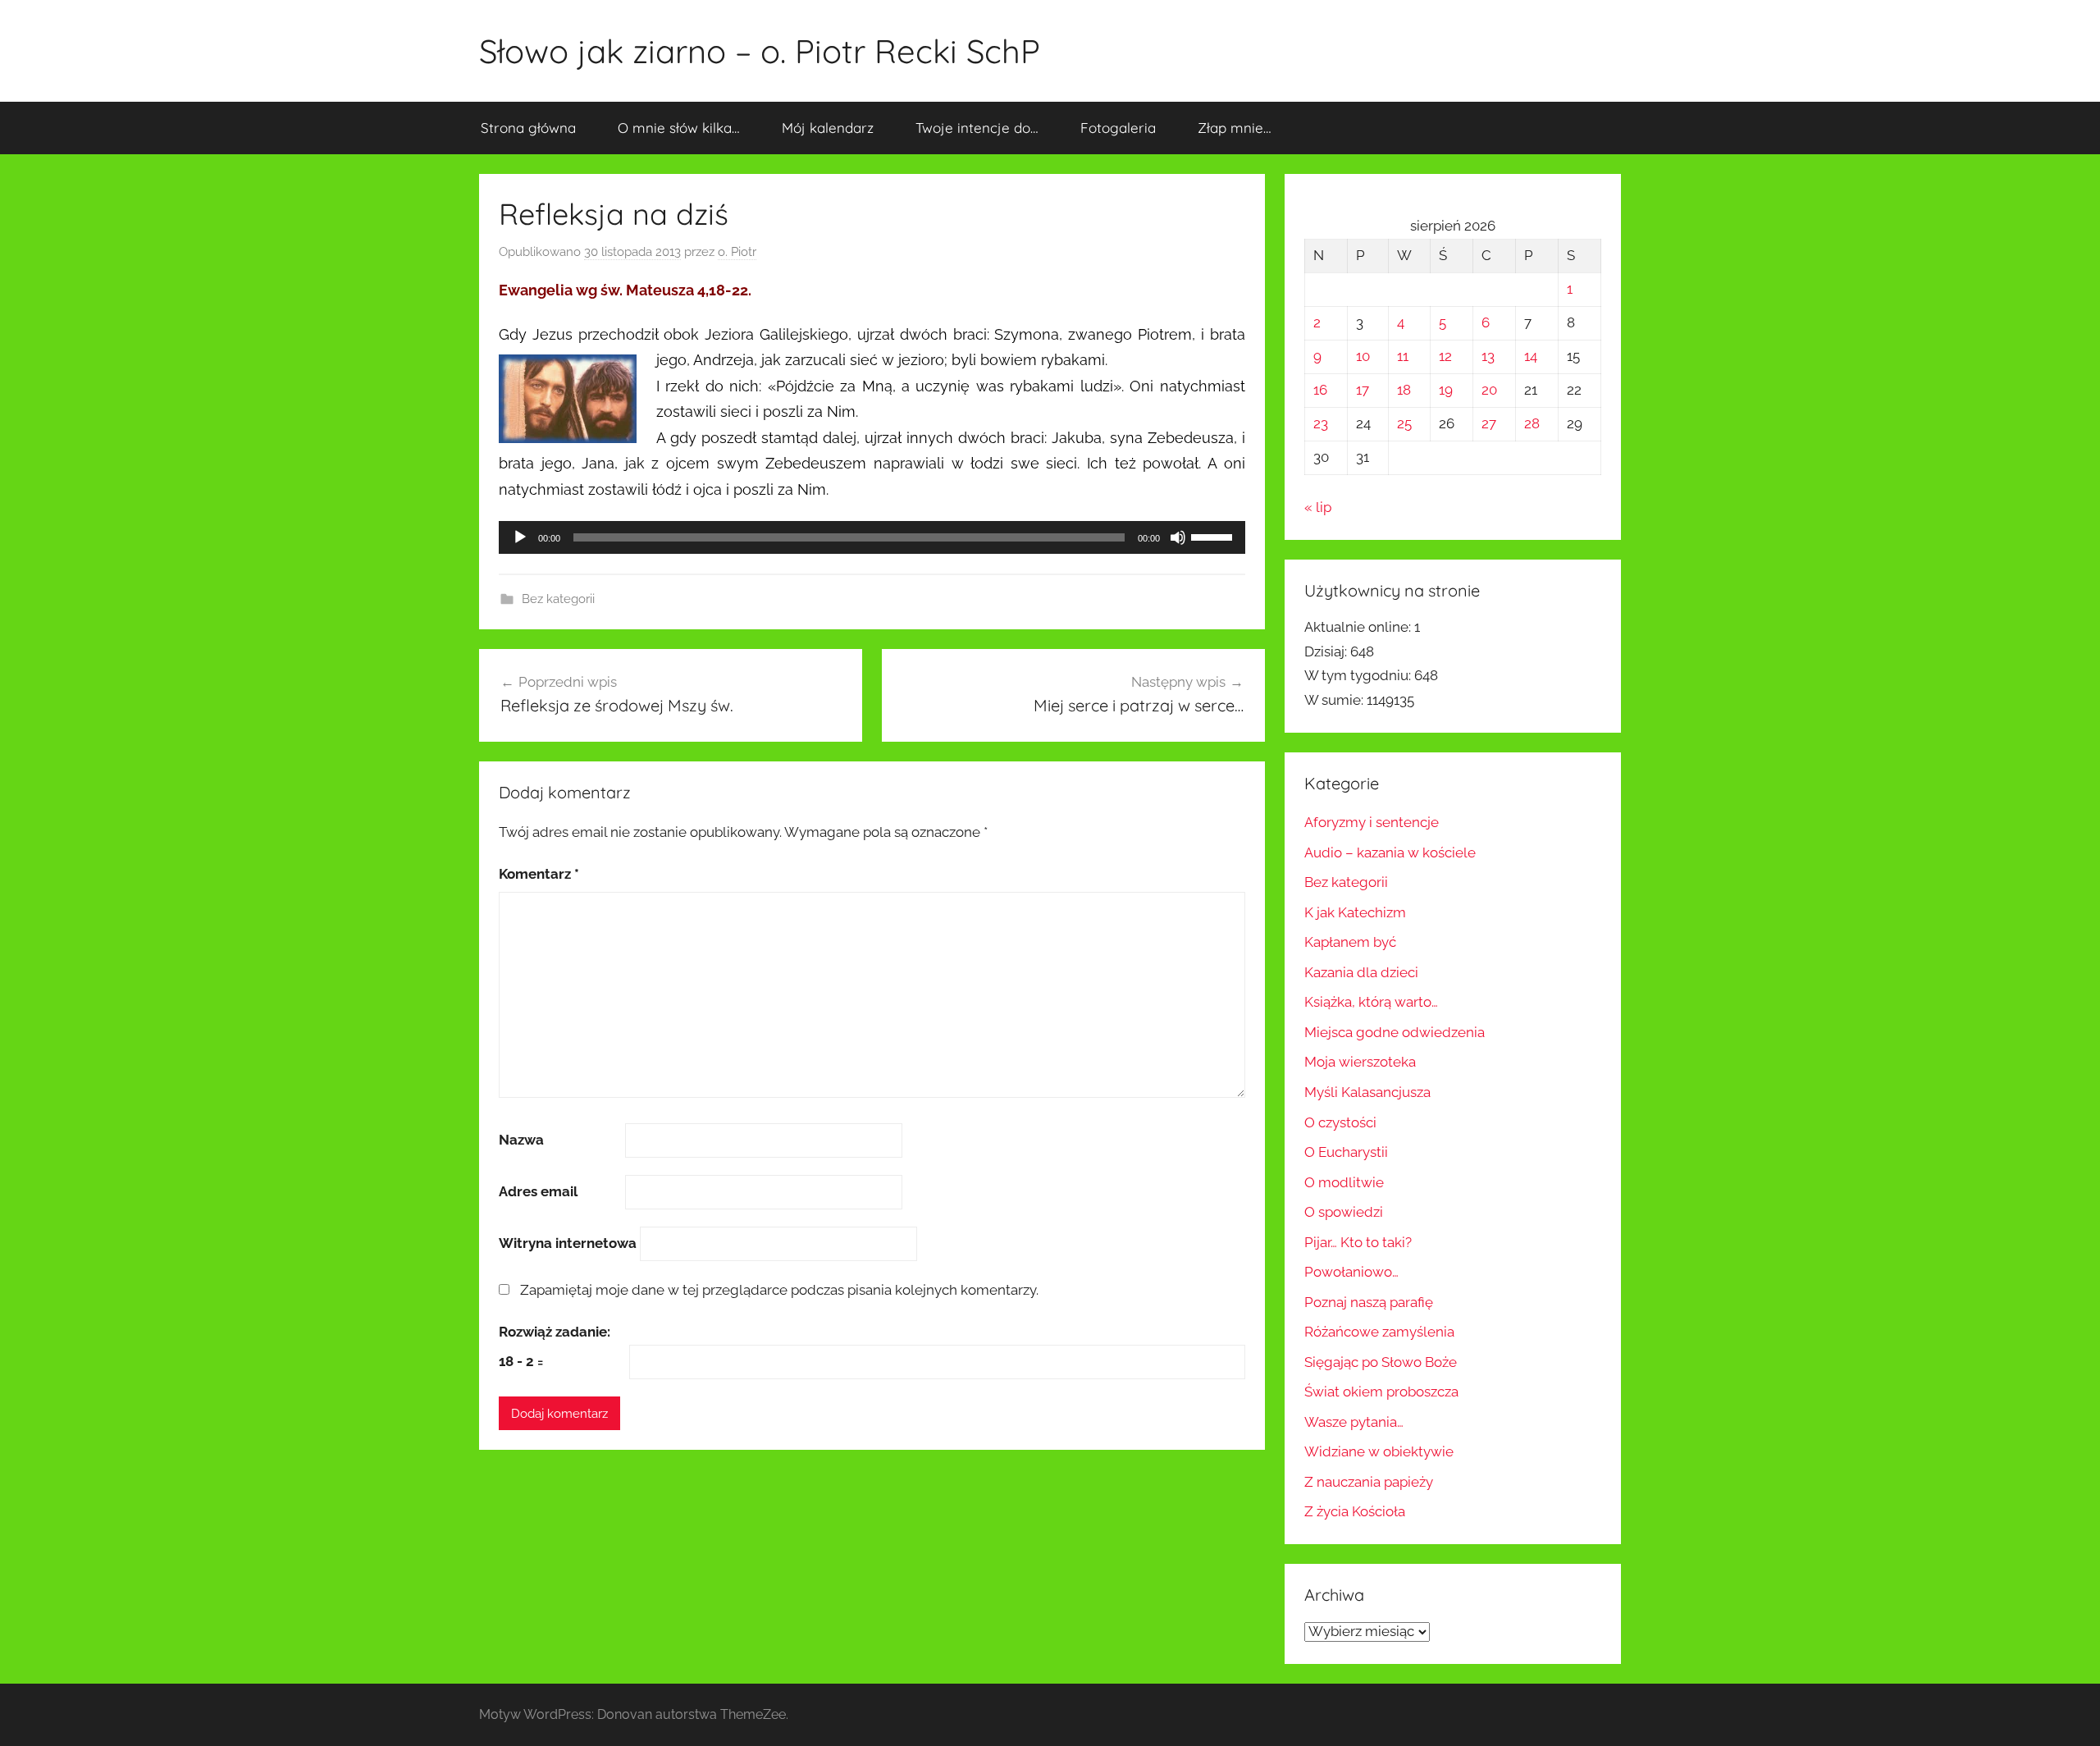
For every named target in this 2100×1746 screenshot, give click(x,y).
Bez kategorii (558, 599)
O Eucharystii (1346, 1152)
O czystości (1340, 1122)
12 (1445, 356)
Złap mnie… (1235, 128)
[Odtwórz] (520, 537)
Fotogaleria (1118, 128)
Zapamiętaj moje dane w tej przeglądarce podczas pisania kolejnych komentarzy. (779, 1290)
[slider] (1214, 536)
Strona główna (528, 128)
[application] (872, 537)
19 (1446, 390)
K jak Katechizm (1355, 912)
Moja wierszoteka (1360, 1062)
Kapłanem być (1350, 942)
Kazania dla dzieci (1361, 972)
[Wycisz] (1178, 537)
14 (1531, 356)
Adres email (538, 1191)
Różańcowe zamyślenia (1379, 1332)
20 (1489, 390)
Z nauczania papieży (1369, 1482)
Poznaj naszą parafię (1369, 1302)
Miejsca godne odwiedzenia (1395, 1032)
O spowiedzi (1344, 1212)
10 (1363, 356)
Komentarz (539, 874)
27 (1489, 423)
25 (1404, 423)
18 (1404, 390)
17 (1363, 390)
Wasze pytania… (1354, 1422)
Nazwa (521, 1140)
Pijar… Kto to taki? (1358, 1242)
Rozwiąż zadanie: (555, 1332)
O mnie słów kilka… (679, 128)
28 (1532, 423)
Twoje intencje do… (977, 128)
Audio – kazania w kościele (1390, 852)
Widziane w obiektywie (1379, 1451)
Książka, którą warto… (1371, 1002)
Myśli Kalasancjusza (1367, 1092)
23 (1321, 423)
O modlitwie (1344, 1182)
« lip (1318, 507)
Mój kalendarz (828, 128)
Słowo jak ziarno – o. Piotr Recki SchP (760, 51)
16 (1320, 390)
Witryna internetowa (568, 1243)
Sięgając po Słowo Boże (1381, 1362)
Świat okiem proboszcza (1381, 1392)
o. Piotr (737, 252)
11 (1403, 356)
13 (1488, 356)
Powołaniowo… (1351, 1272)
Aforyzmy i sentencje (1372, 822)
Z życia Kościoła (1355, 1511)
